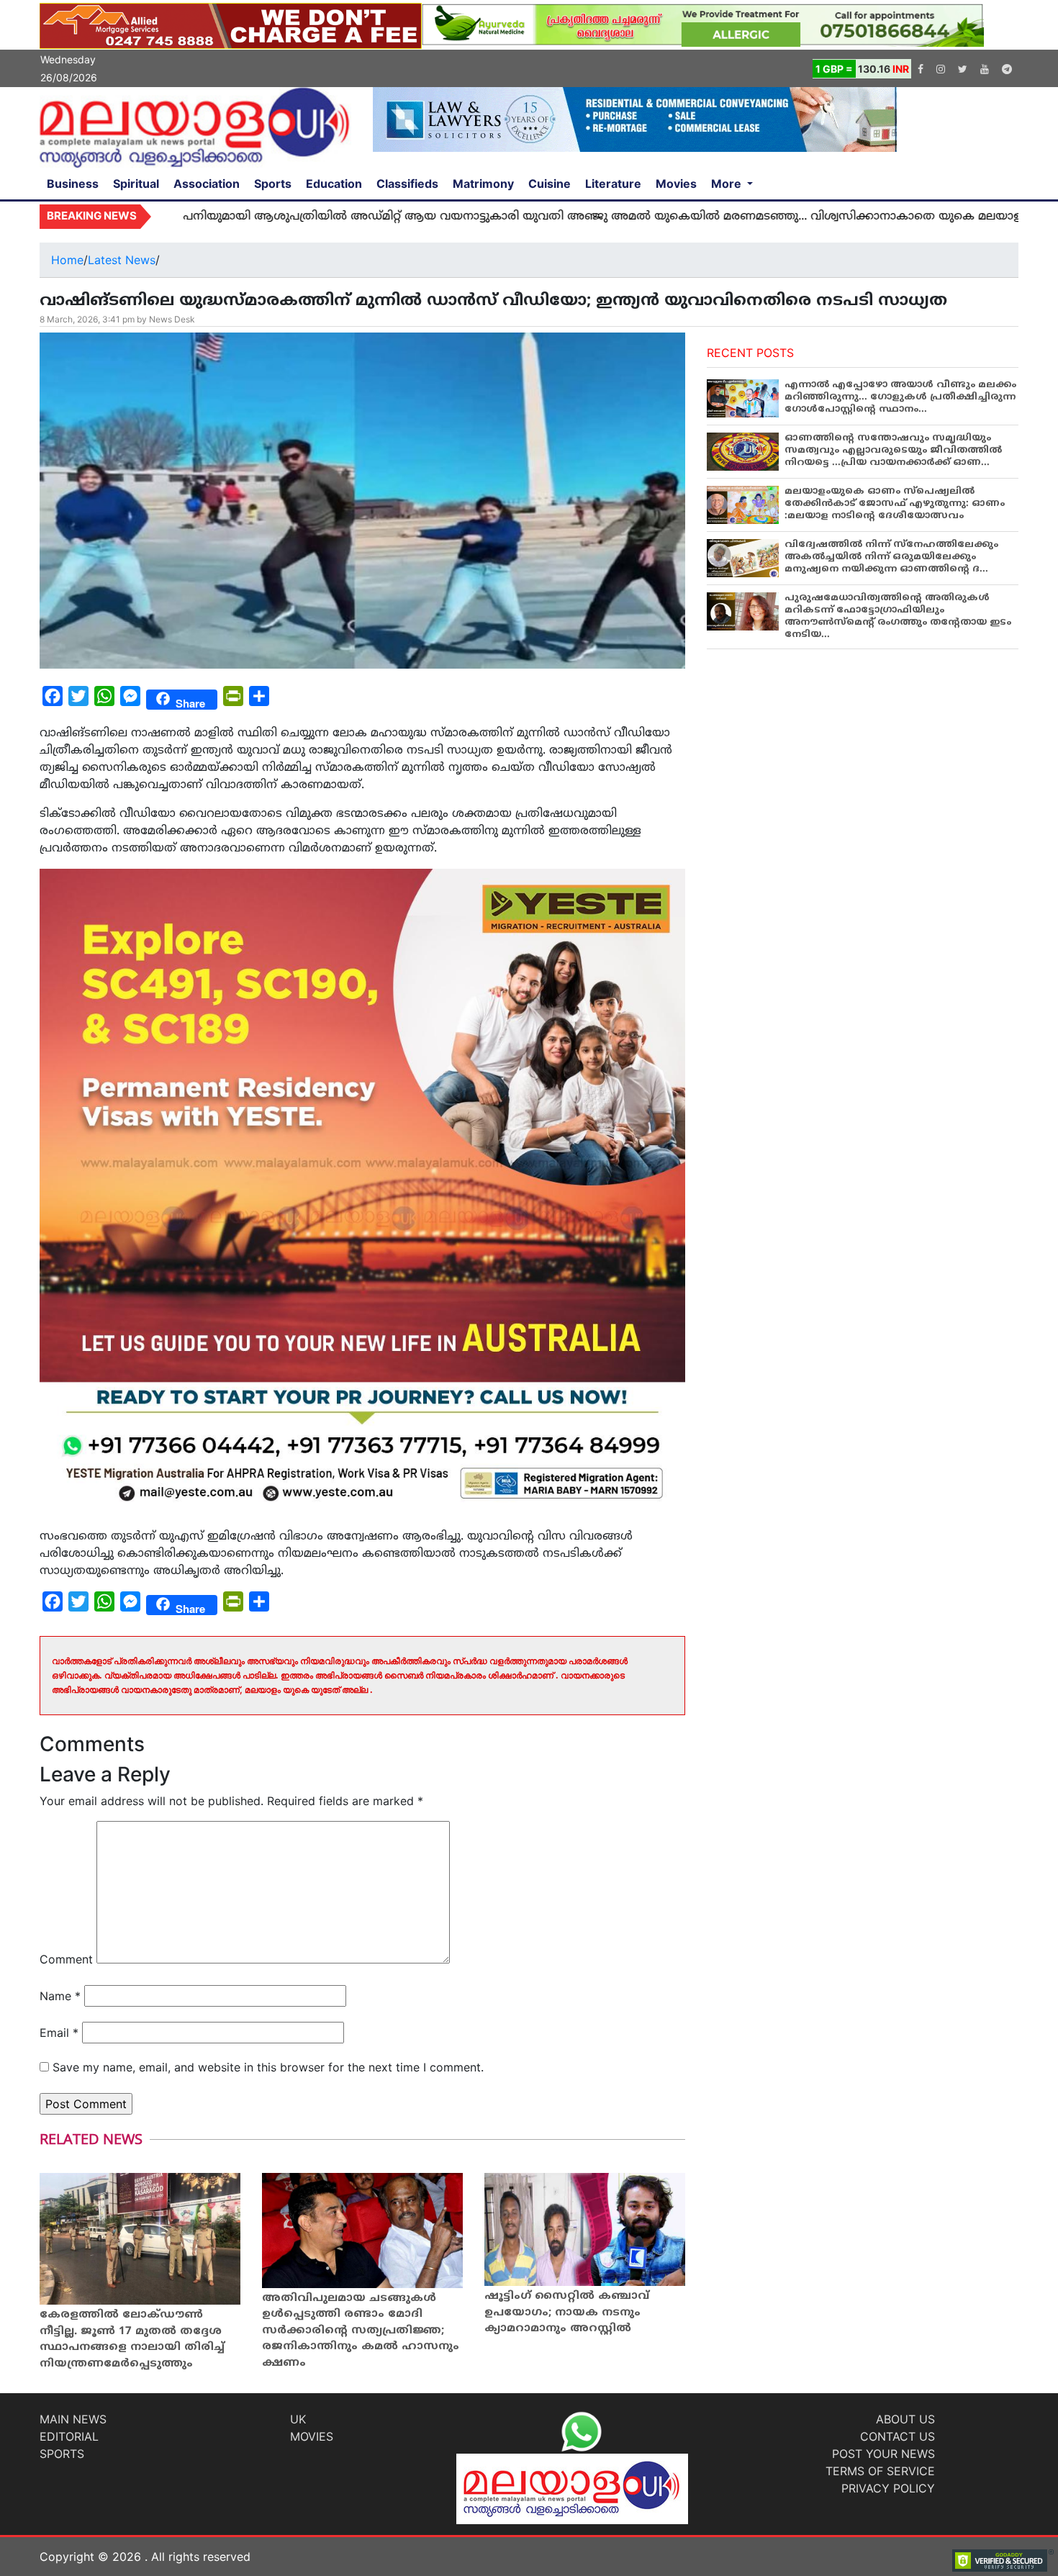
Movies (676, 184)
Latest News (122, 260)
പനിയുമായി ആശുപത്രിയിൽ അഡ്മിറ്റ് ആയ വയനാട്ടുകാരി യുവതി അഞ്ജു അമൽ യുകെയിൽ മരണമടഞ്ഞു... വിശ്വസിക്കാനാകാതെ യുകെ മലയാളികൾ (527, 217)
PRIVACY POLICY (888, 2488)
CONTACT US (898, 2436)
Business (73, 184)
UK (298, 2419)
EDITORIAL (69, 2436)
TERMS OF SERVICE (880, 2471)
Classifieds (407, 184)
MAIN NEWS (73, 2419)
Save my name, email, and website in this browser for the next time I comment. (268, 2067)
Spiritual (136, 184)
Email (59, 2033)
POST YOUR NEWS (883, 2454)
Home (67, 260)
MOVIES (312, 2436)
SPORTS (62, 2454)
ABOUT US (905, 2419)
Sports (273, 184)
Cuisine (550, 184)
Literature (613, 184)
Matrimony (483, 184)
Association (207, 184)
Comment (66, 1959)
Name (60, 1996)
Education (334, 184)
